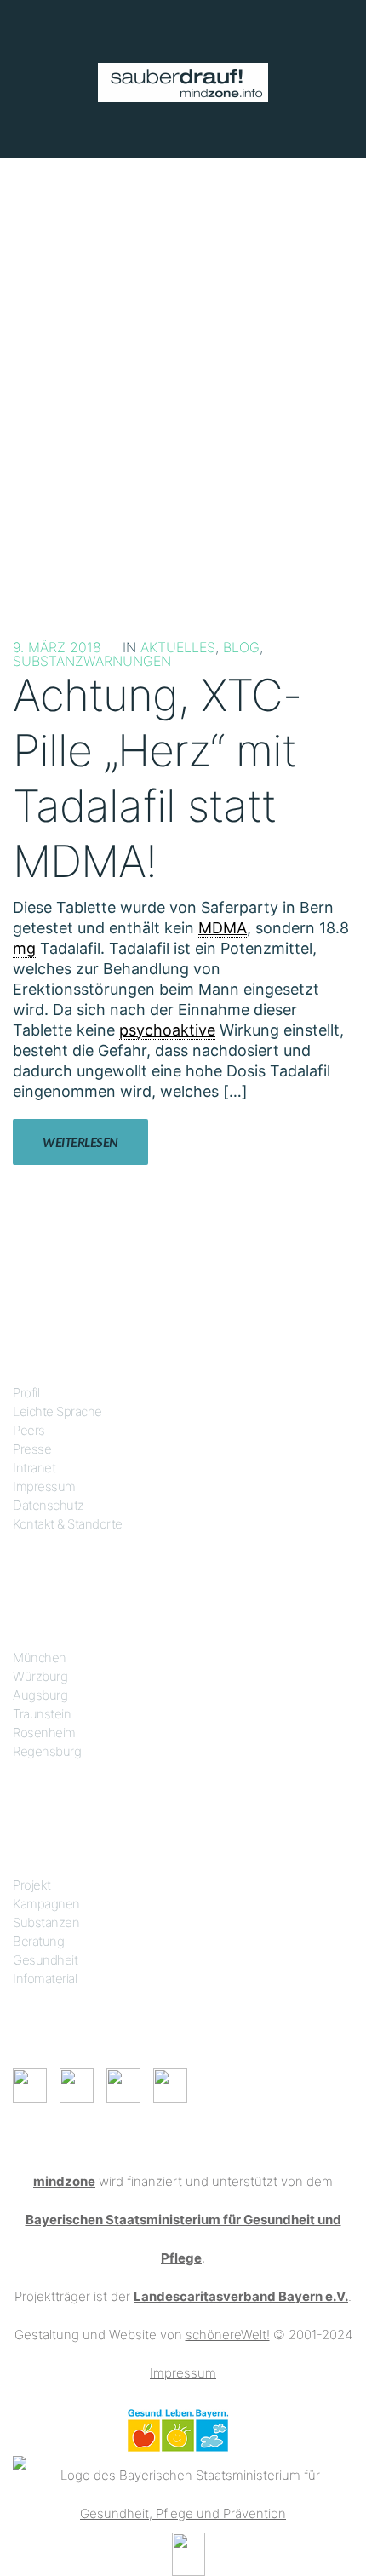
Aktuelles (178, 647)
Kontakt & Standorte (68, 1524)
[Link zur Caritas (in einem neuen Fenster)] (189, 2553)
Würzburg (40, 1676)
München (40, 1658)
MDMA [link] (223, 928)
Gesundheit (45, 1960)
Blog (241, 647)
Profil (26, 1393)
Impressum (44, 1486)
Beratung (38, 1941)
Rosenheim (44, 1733)
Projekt (32, 1885)
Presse (32, 1449)
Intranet (34, 1468)
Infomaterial (45, 1979)
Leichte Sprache (57, 1411)
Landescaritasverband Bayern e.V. (241, 2296)
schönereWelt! (228, 2335)
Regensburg (47, 1751)
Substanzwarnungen (92, 661)
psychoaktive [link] (167, 1030)
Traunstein (42, 1714)
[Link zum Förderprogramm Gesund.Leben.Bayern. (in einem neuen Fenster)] (177, 2429)
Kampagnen (46, 1904)
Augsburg (40, 1695)
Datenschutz (49, 1505)
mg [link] (24, 948)
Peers (29, 1430)
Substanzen (46, 1922)
